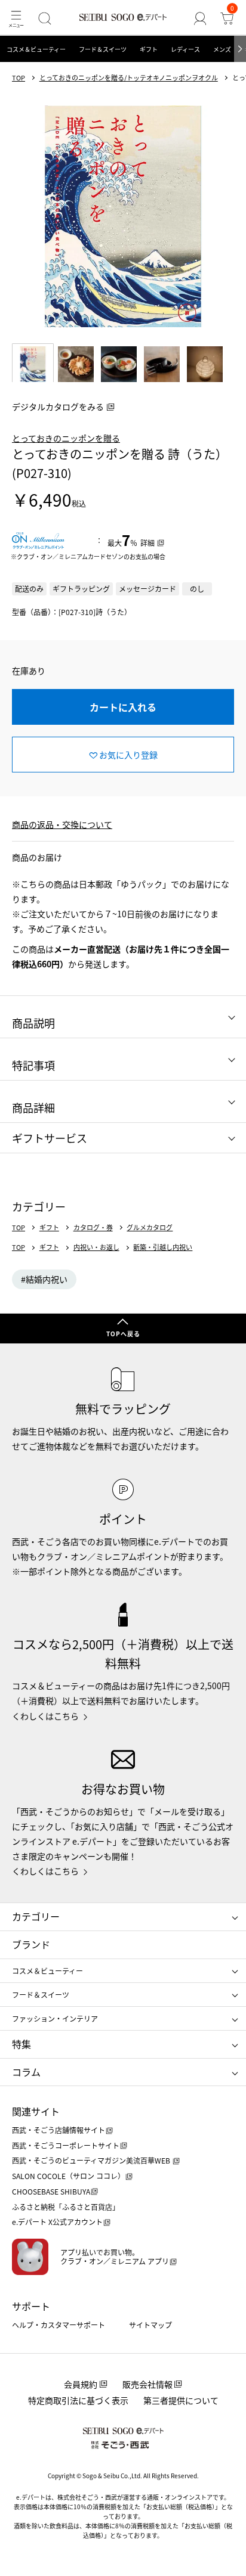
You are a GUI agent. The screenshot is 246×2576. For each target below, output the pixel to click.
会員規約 (81, 2384)
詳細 (147, 543)
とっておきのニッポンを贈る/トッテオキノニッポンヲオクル (129, 78)
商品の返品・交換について (62, 824)
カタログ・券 (93, 1228)
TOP (19, 78)
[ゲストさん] (200, 18)
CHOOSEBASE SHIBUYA (51, 2191)
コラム (26, 2072)
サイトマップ (150, 2325)
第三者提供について (181, 2400)
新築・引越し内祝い (163, 1247)
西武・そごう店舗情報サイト (59, 2130)
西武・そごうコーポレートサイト (66, 2145)
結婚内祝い (47, 1279)
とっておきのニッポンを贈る (66, 438)
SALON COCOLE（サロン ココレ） (68, 2176)
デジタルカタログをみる (58, 406)
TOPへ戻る (123, 1334)
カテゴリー (36, 1916)
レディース (185, 49)
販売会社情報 (147, 2384)
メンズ (222, 49)
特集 (21, 2044)
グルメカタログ (150, 1228)
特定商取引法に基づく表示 (78, 2400)
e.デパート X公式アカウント (57, 2222)
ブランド (31, 1944)
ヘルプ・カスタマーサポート (59, 2325)
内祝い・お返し (96, 1247)
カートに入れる (123, 707)
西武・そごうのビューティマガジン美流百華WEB (92, 2160)
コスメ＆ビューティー (36, 49)
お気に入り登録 (128, 755)
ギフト (149, 49)
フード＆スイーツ (103, 49)
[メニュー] (16, 18)
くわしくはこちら (45, 1716)
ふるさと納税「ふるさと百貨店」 (66, 2207)
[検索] (44, 18)
